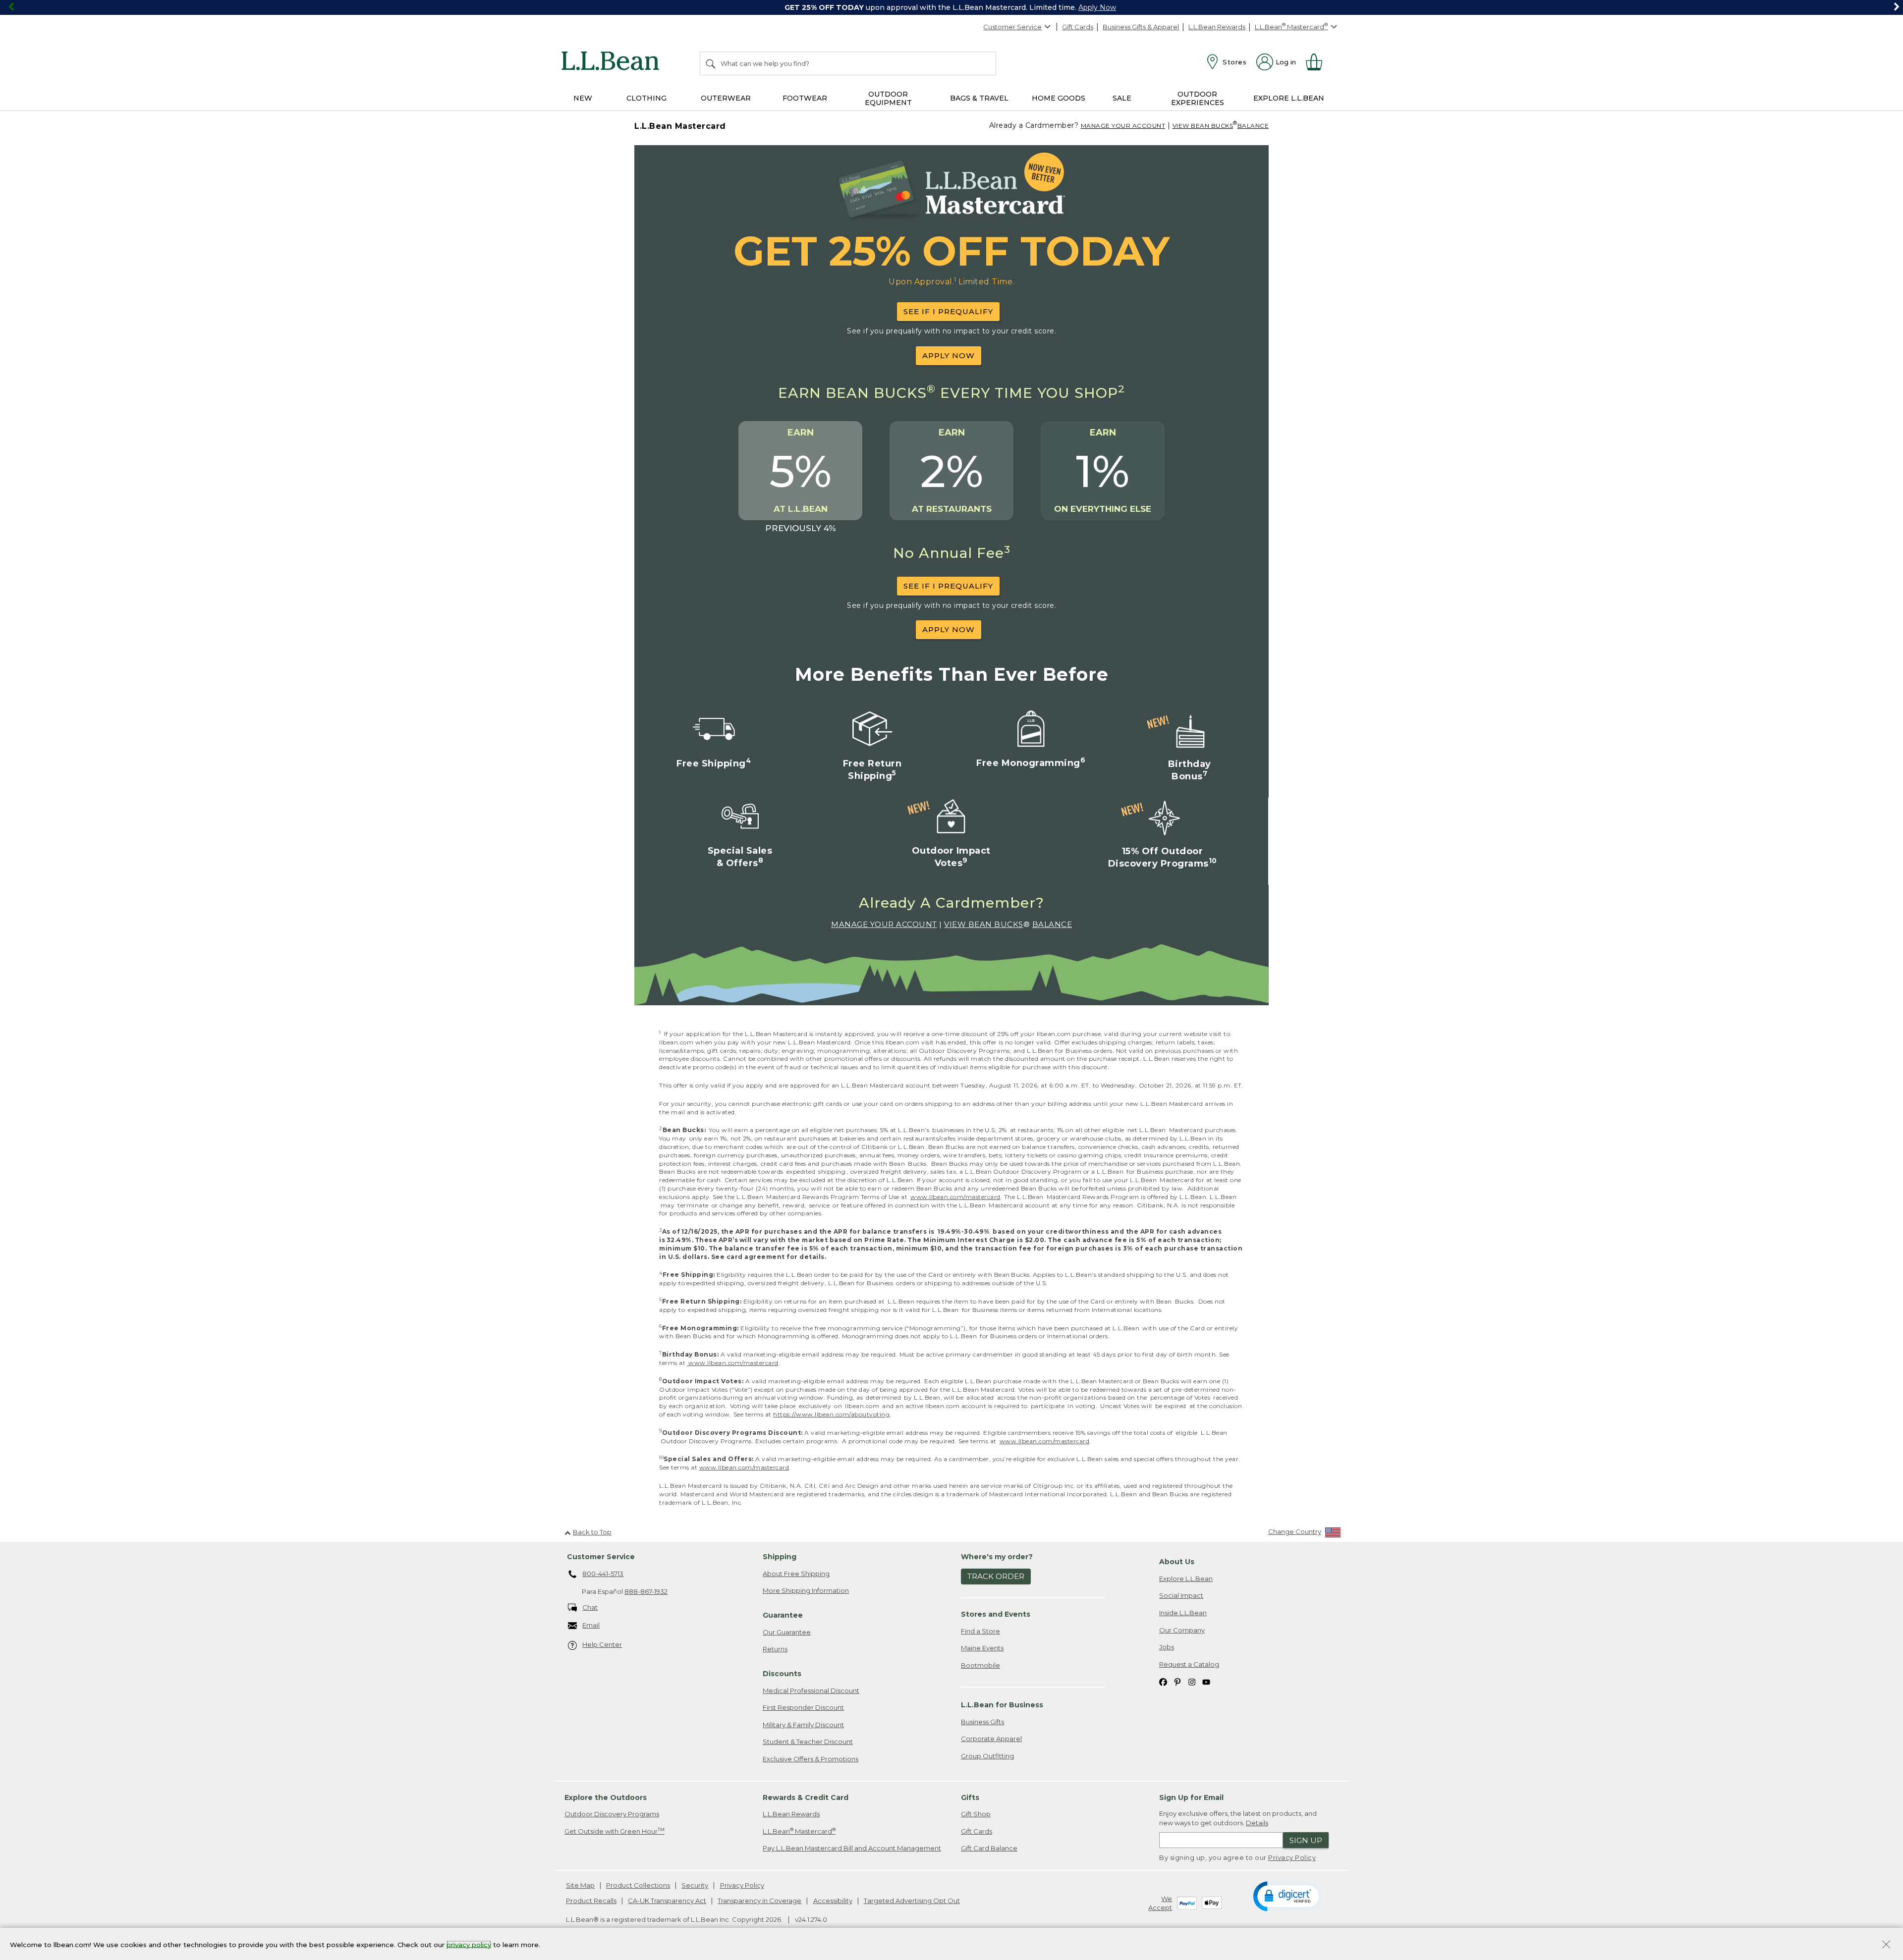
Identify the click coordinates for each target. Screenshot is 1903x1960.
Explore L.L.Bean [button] (1289, 98)
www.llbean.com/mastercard (955, 1197)
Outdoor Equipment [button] (888, 98)
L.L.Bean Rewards (1217, 27)
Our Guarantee (787, 1632)
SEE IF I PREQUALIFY (948, 311)
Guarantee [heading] (783, 1615)
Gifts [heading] (970, 1797)
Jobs (1167, 1647)
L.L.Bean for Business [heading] (1002, 1705)
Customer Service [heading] (601, 1557)
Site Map (580, 1885)
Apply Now (1097, 7)
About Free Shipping (796, 1574)
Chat (590, 1607)
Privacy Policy (1292, 1857)
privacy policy (469, 1944)
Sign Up (1306, 1840)
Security (695, 1885)
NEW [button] (583, 98)
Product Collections (638, 1885)
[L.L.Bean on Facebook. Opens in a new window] (1163, 1681)
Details (1257, 1823)
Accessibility (833, 1901)
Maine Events (982, 1648)
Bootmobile (980, 1665)
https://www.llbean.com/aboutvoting (831, 1414)
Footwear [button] (805, 98)
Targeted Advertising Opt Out (912, 1901)
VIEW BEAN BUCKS (1203, 126)
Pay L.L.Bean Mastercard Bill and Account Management (852, 1848)
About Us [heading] (1177, 1562)
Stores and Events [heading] (996, 1614)
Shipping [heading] (780, 1557)
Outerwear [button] (726, 98)
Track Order (996, 1576)
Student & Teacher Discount (808, 1742)
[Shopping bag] (1318, 62)
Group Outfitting (987, 1756)
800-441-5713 (603, 1574)
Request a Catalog (1189, 1664)
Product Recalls (591, 1901)
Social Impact (1181, 1595)
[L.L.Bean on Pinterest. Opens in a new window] (1177, 1681)
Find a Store (980, 1631)
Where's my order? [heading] (997, 1557)
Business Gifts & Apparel (1141, 27)
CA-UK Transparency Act (667, 1901)
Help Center (602, 1644)
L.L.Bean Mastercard (799, 1831)
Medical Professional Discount (811, 1690)
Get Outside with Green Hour (615, 1831)
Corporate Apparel (991, 1739)
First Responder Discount (803, 1707)
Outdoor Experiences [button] (1198, 98)
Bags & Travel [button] (979, 98)
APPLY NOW (949, 355)
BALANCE (1253, 126)
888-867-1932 (646, 1591)
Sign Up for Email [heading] (1191, 1797)
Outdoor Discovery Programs (612, 1814)
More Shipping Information (806, 1590)
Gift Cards (1078, 27)
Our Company (1182, 1630)
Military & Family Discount (803, 1725)
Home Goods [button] (1059, 98)
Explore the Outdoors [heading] (606, 1797)
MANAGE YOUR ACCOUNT (1123, 126)
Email (591, 1625)
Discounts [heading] (782, 1674)
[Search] (711, 63)
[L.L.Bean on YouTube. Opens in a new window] (1206, 1681)
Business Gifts (982, 1722)
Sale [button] (1122, 98)
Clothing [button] (646, 98)
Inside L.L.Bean (1183, 1613)
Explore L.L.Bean (1186, 1579)
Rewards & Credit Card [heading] (806, 1797)
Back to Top (592, 1532)
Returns (775, 1649)
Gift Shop (976, 1814)
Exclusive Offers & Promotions (811, 1759)
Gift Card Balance (989, 1848)
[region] (951, 7)
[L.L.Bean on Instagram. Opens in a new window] (1192, 1681)
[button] (1288, 1896)
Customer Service (1012, 27)
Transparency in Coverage (759, 1901)
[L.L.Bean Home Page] (613, 62)
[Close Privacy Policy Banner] (1886, 1945)
